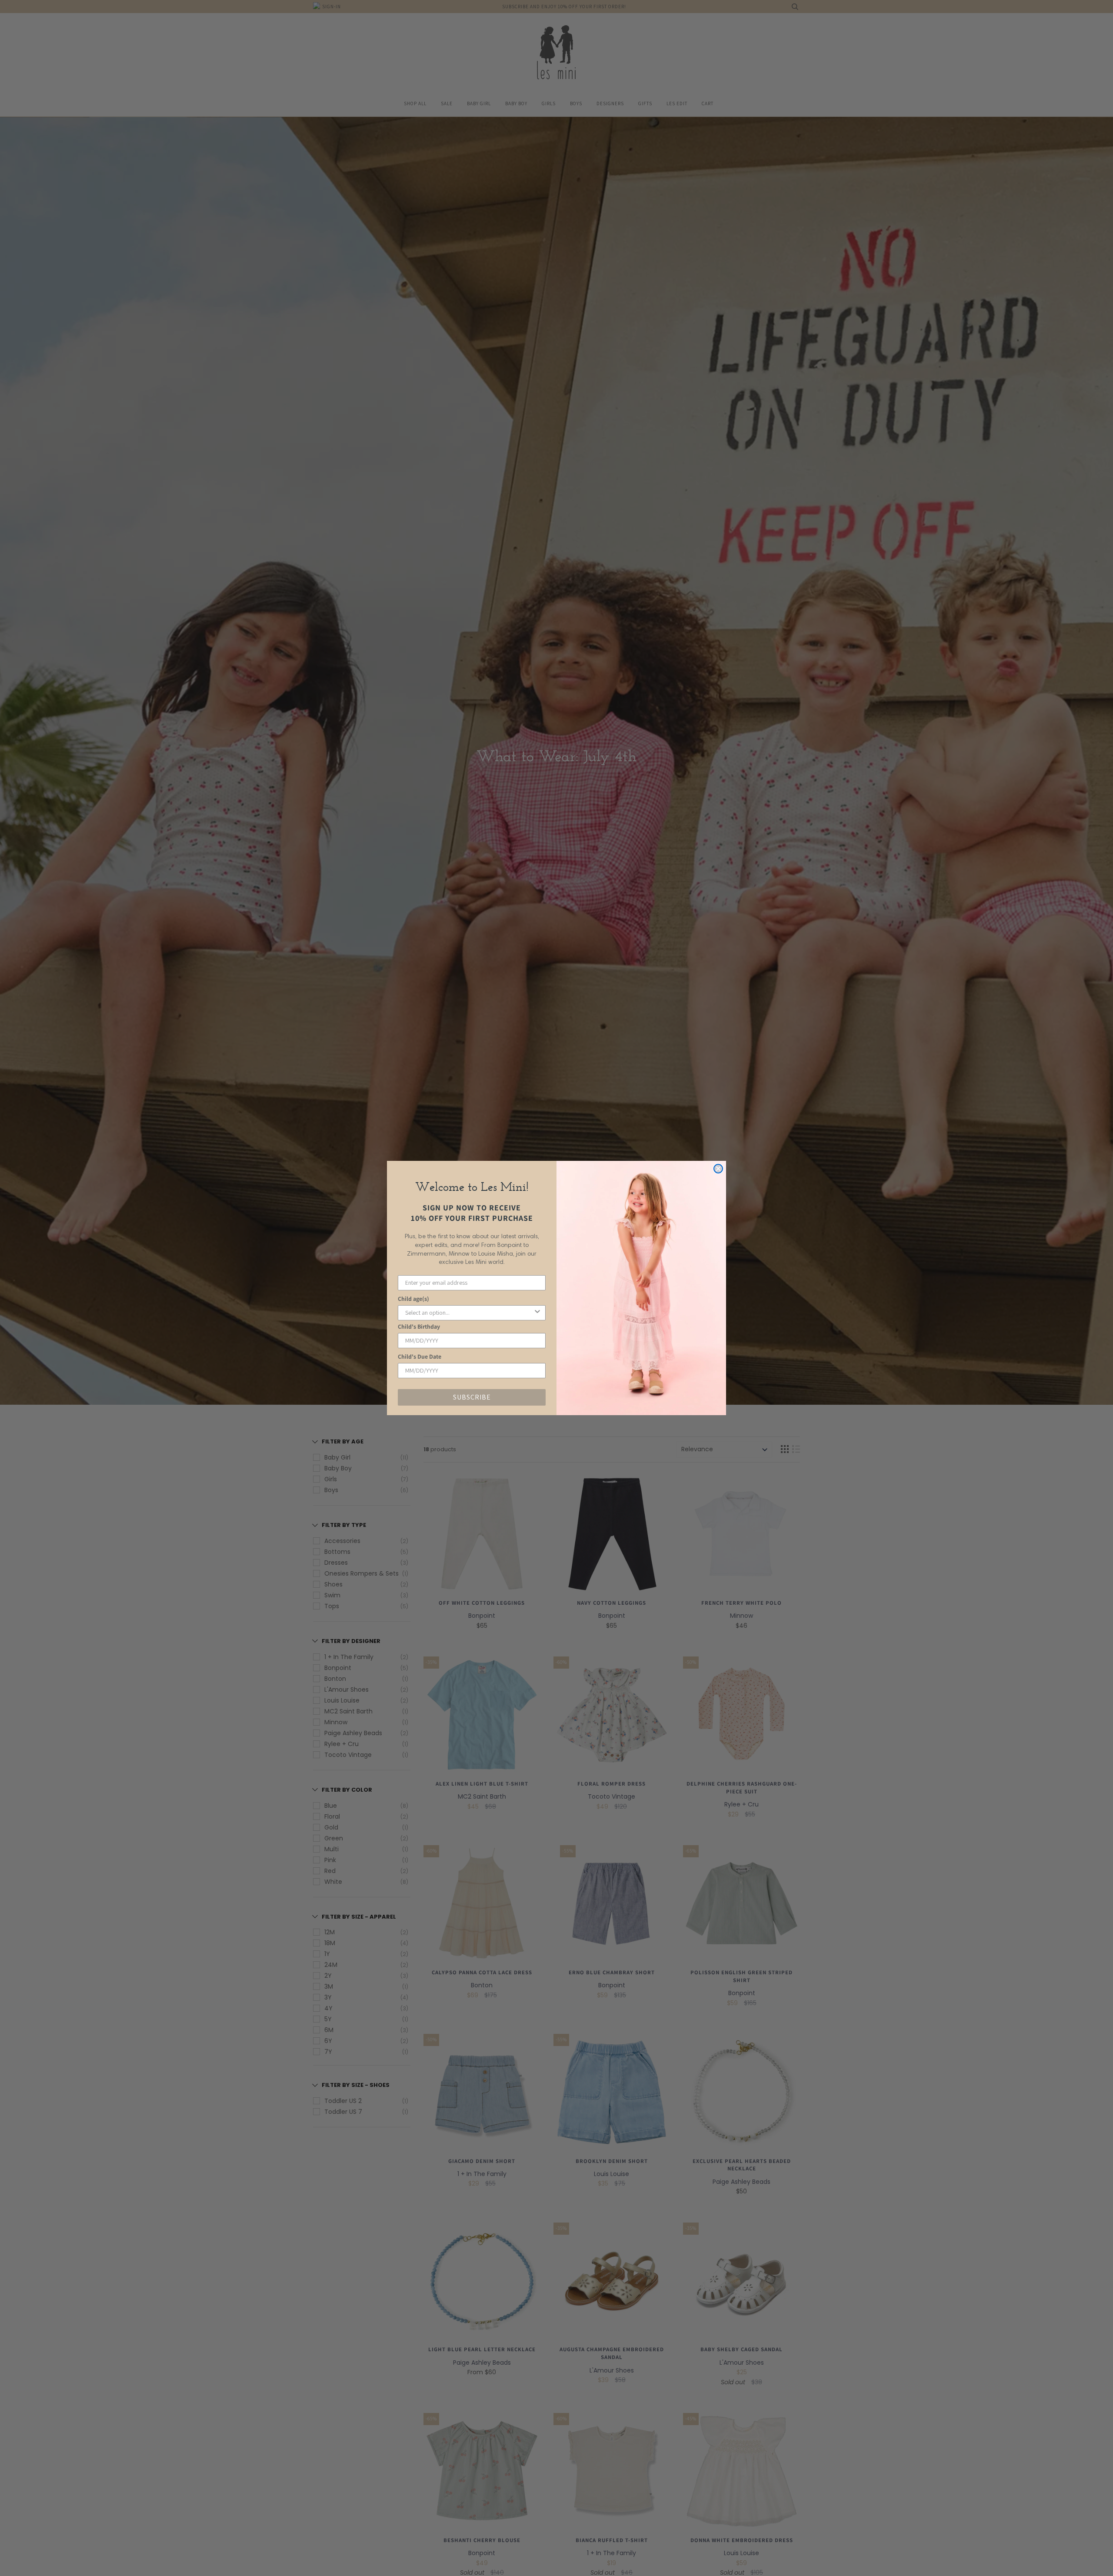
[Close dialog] (718, 1169)
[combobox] (469, 1313)
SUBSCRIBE (472, 1397)
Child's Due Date (420, 1356)
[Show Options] (537, 1313)
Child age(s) (413, 1299)
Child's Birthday (419, 1326)
